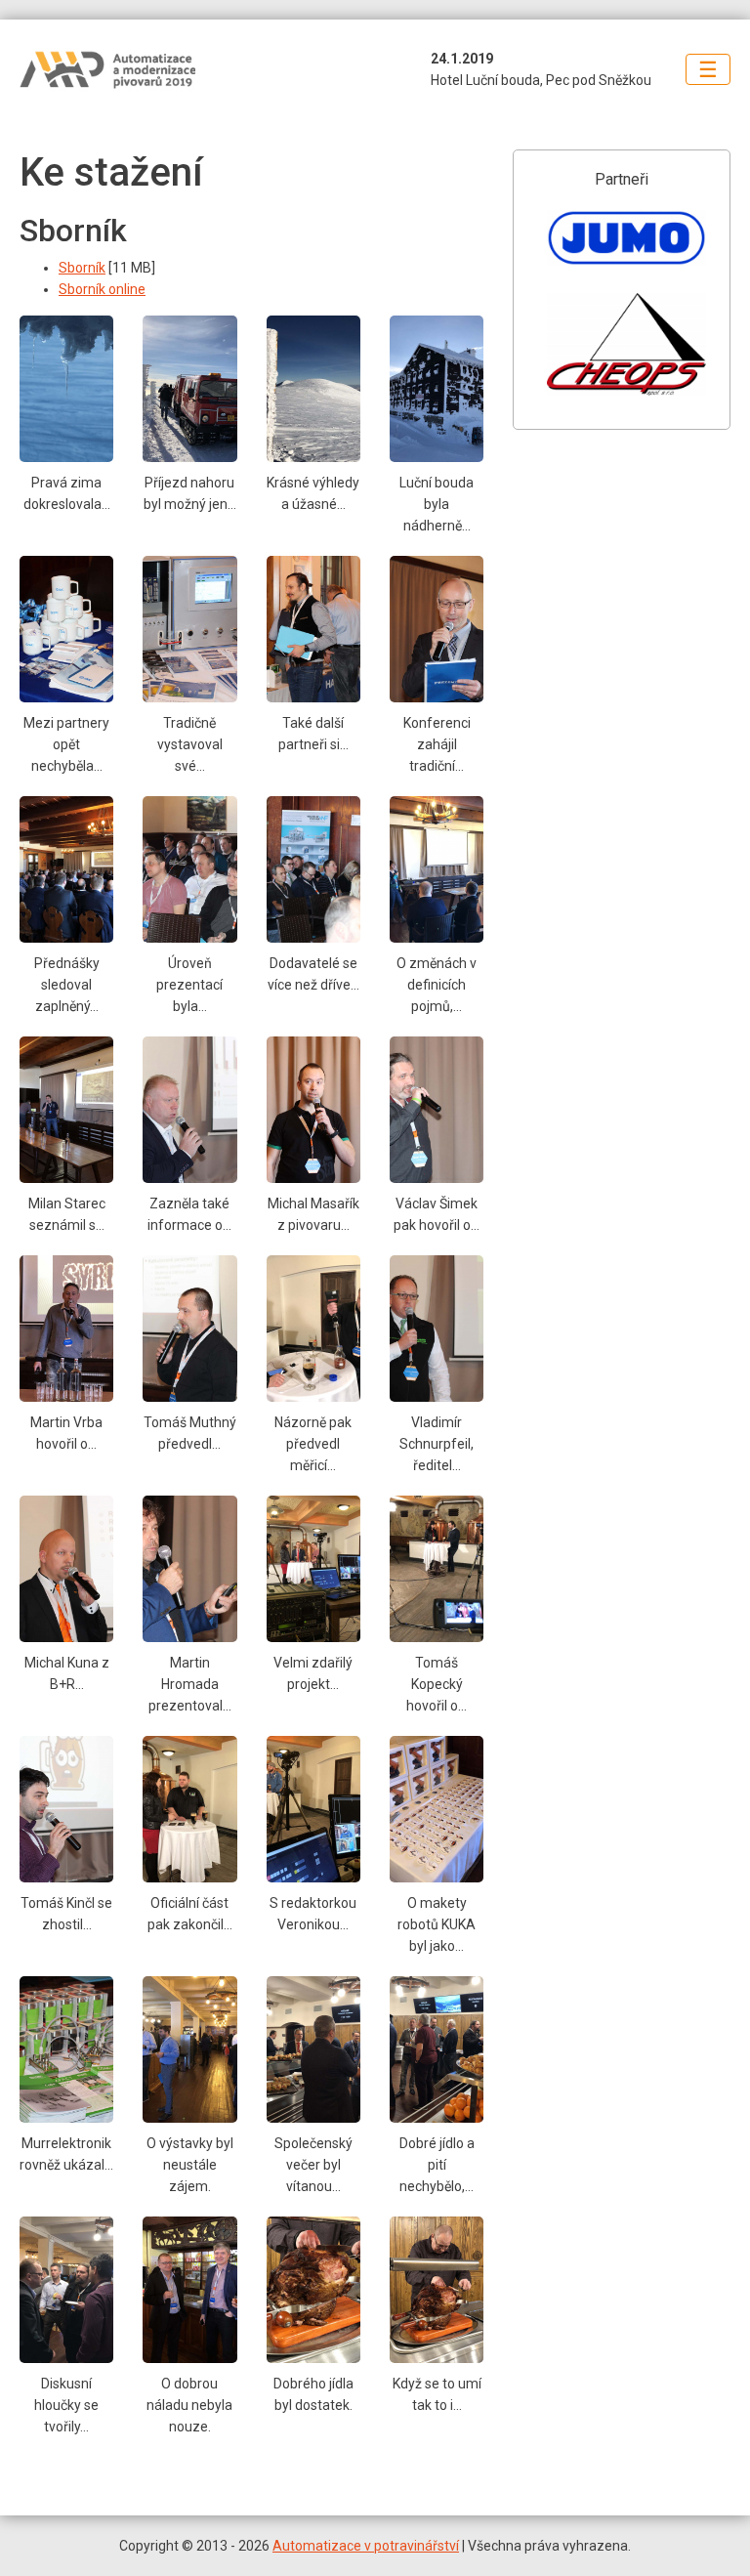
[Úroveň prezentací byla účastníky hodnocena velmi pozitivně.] (189, 868)
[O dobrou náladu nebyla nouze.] (189, 2289)
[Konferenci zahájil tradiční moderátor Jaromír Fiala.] (437, 628)
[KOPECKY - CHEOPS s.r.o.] (626, 344)
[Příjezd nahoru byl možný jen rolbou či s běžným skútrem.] (189, 388)
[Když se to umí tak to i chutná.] (437, 2289)
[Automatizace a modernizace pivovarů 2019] (137, 70)
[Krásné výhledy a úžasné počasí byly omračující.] (313, 388)
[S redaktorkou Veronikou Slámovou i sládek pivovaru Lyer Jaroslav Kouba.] (313, 1808)
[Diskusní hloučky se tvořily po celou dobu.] (66, 2289)
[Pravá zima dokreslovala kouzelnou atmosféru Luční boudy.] (66, 388)
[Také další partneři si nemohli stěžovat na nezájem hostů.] (313, 628)
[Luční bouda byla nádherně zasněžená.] (437, 388)
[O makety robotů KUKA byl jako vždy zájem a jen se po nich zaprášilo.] (437, 1808)
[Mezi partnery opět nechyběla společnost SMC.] (66, 628)
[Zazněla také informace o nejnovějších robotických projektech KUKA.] (189, 1109)
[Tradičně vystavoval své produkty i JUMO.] (189, 628)
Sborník (82, 268)
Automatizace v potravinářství (366, 2546)
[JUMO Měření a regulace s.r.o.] (626, 236)
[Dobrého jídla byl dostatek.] (313, 2289)
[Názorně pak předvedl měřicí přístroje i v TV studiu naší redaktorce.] (313, 1328)
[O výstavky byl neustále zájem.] (189, 2048)
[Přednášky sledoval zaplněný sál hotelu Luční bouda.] (66, 868)
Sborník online (102, 289)
